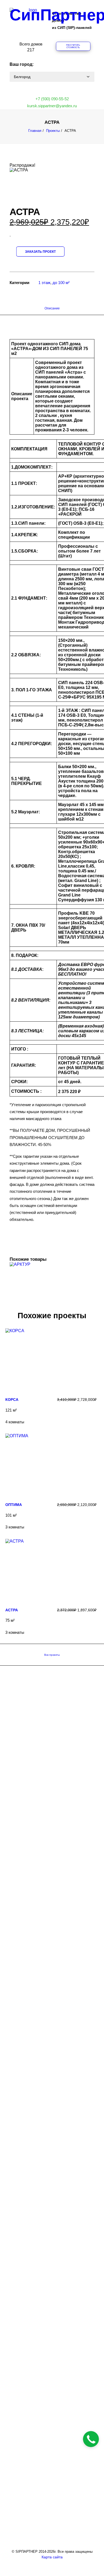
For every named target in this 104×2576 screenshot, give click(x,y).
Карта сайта (52, 2557)
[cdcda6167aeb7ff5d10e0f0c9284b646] (27, 189)
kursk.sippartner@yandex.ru (52, 106)
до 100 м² (61, 283)
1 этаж (44, 283)
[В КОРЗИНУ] (52, 1288)
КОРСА (12, 1400)
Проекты (53, 131)
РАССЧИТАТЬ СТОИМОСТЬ (73, 47)
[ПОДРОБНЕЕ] (51, 1354)
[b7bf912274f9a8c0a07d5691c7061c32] (27, 180)
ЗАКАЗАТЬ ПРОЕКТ (40, 252)
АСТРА (12, 1610)
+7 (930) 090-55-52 (52, 99)
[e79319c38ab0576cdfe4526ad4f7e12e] (19, 175)
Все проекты (52, 1655)
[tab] (52, 310)
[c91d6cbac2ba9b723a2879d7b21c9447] (27, 184)
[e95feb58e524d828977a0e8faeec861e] (27, 194)
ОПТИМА (14, 1505)
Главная (35, 131)
